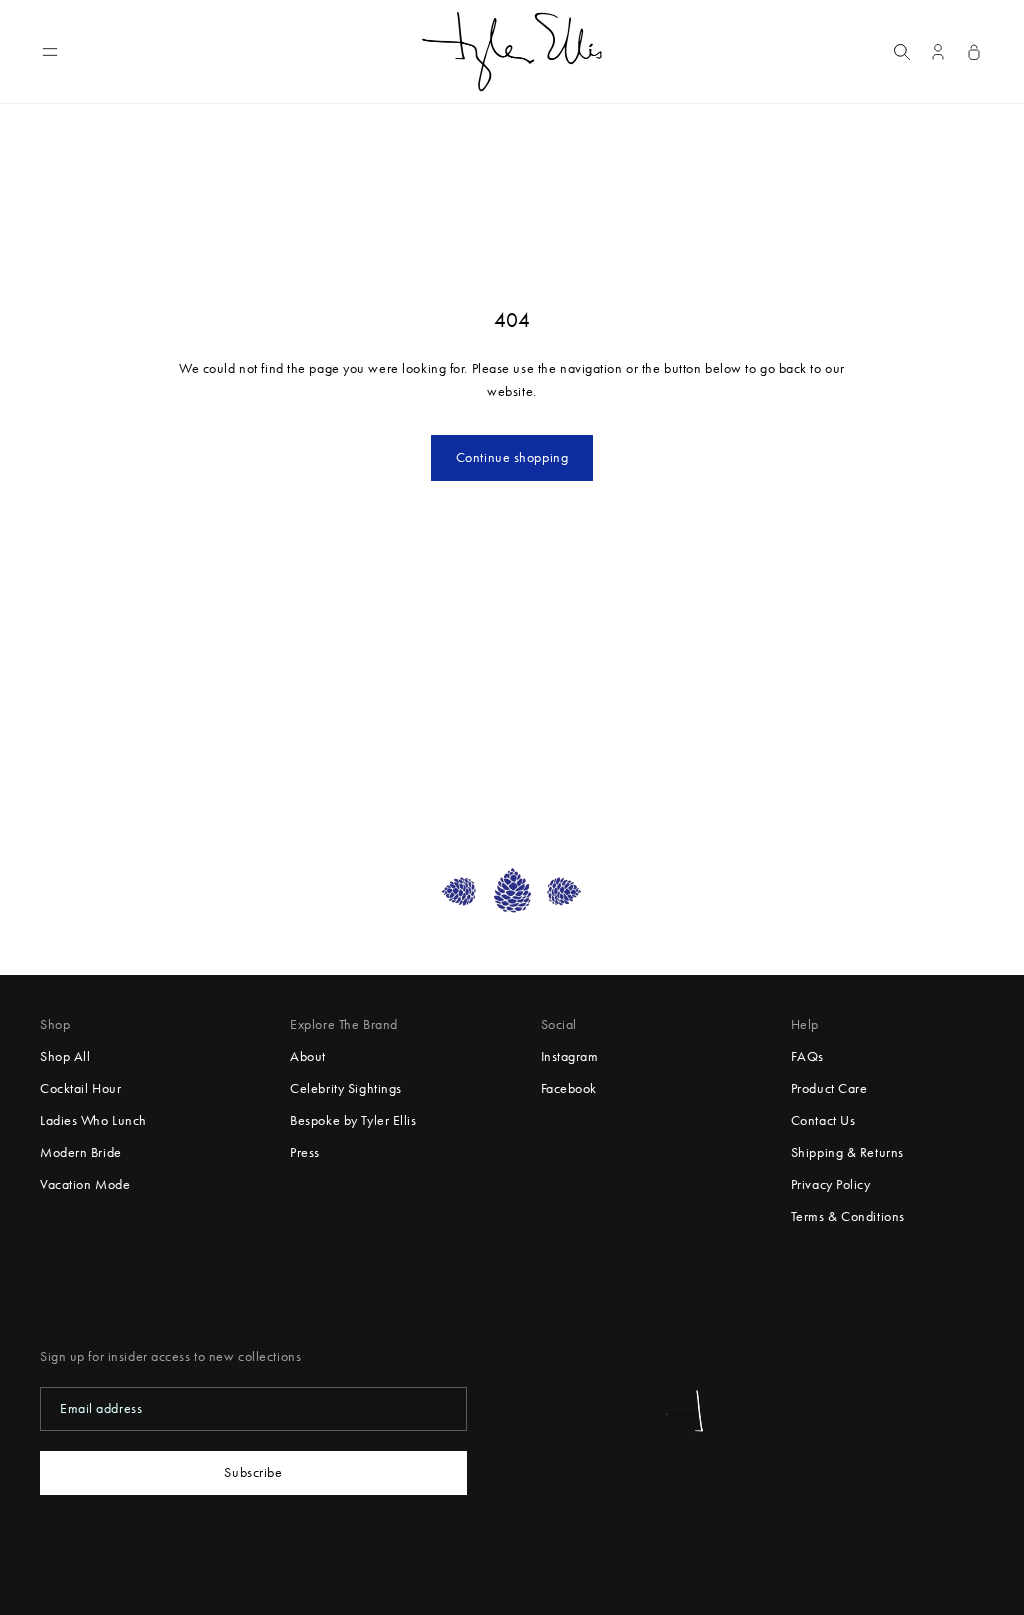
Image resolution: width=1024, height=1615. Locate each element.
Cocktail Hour (80, 1088)
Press (305, 1152)
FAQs (807, 1056)
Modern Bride (81, 1152)
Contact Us (823, 1120)
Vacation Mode (85, 1184)
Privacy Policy (831, 1184)
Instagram (570, 1056)
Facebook (569, 1088)
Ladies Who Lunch (93, 1120)
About (308, 1056)
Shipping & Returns (847, 1152)
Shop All (65, 1056)
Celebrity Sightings (346, 1088)
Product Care (829, 1088)
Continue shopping (512, 457)
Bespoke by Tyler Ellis (353, 1120)
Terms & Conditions (848, 1216)
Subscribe (253, 1472)
